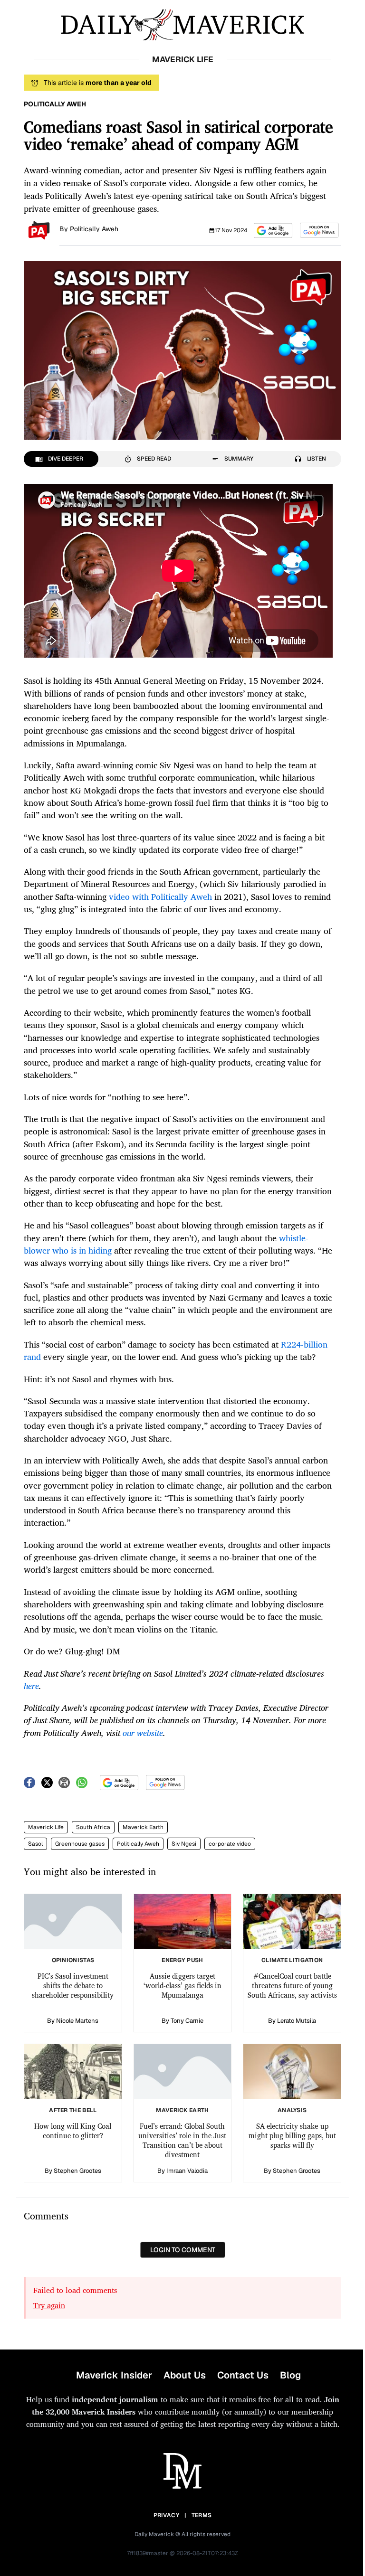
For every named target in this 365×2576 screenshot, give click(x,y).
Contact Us (243, 2375)
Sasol (35, 1844)
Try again (49, 2305)
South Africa (93, 1827)
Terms (202, 2515)
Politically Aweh (94, 229)
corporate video (230, 1844)
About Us (185, 2375)
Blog (290, 2375)
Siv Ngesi (184, 1844)
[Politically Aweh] (39, 229)
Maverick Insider (114, 2375)
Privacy (166, 2515)
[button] (273, 231)
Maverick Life (46, 1827)
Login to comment (183, 2250)
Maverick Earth (143, 1827)
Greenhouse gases (80, 1844)
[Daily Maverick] (182, 25)
